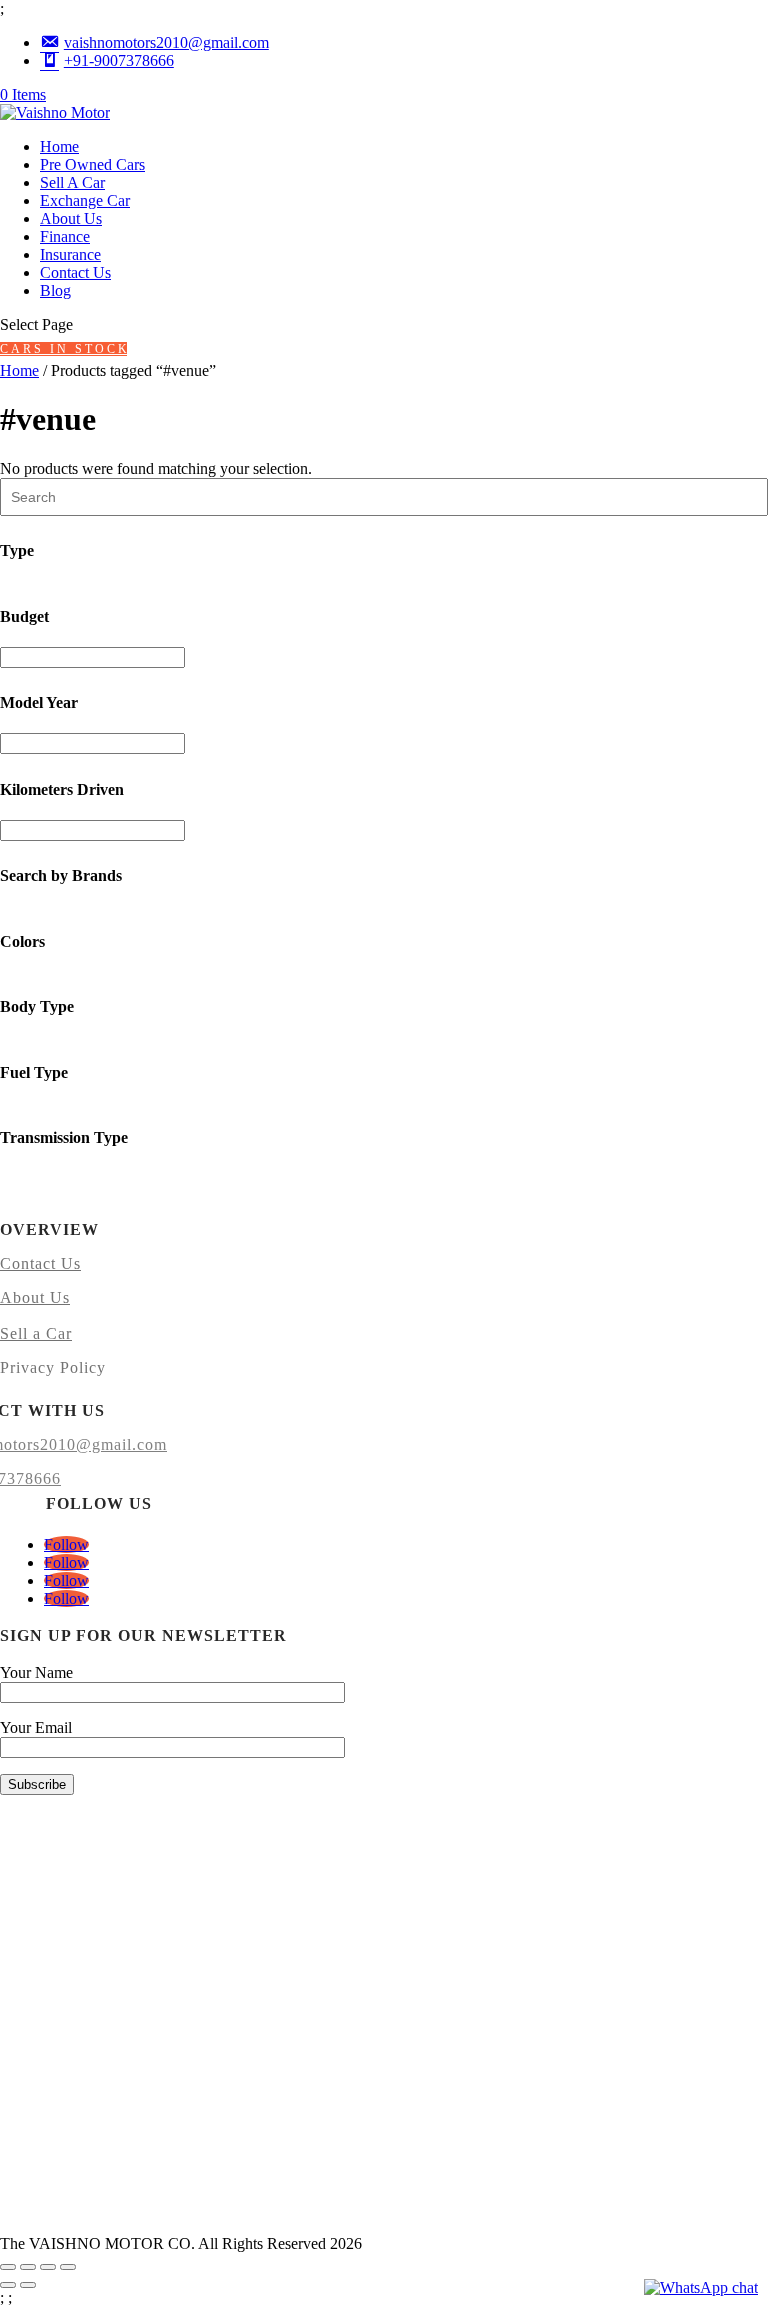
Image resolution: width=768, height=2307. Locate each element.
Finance (65, 236)
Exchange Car (85, 200)
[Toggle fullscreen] (28, 2267)
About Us (71, 218)
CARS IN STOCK (63, 349)
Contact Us (75, 272)
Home (59, 146)
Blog (55, 290)
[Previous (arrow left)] (8, 2285)
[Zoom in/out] (8, 2267)
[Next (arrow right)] (28, 2285)
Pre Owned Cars (92, 164)
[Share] (48, 2267)
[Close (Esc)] (68, 2267)
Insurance (70, 254)
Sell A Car (72, 182)
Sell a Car (36, 1333)
